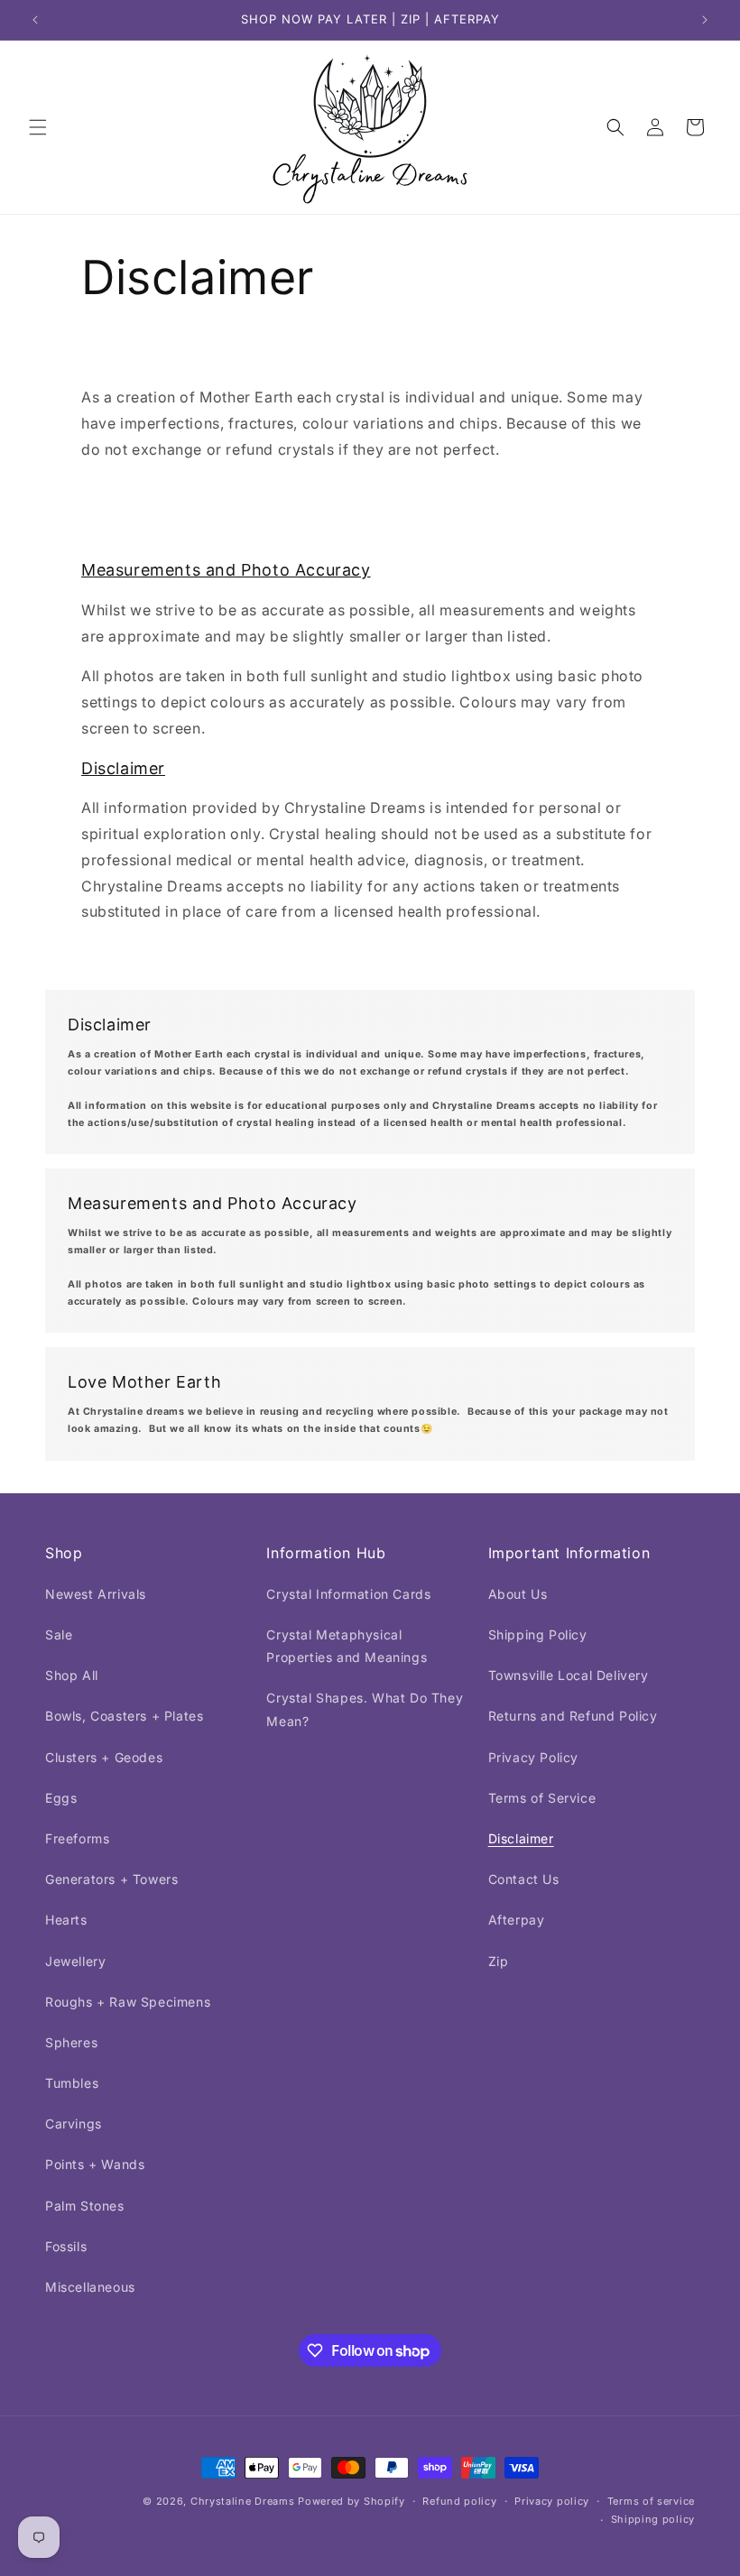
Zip (499, 1961)
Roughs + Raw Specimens (128, 2002)
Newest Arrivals (96, 1594)
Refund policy (459, 2501)
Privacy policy (552, 2501)
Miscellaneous (90, 2287)
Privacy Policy (533, 1757)
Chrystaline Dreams (244, 2501)
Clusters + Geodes (104, 1757)
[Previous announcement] (35, 20)
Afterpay (517, 1920)
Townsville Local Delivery (569, 1675)
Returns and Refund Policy (573, 1716)
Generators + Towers (111, 1879)
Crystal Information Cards (348, 1594)
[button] (38, 127)
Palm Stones (85, 2206)
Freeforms (77, 1838)
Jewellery (75, 1961)
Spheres (71, 2042)
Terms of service (651, 2501)
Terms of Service (542, 1798)
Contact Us (524, 1879)
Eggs (61, 1798)
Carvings (74, 2124)
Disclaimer (521, 1838)
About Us (518, 1594)
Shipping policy (653, 2519)
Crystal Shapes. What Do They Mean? (365, 1709)
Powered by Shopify (351, 2501)
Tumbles (72, 2083)
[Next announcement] (705, 20)
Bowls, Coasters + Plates (124, 1716)
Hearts (66, 1920)
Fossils (66, 2246)
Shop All (72, 1675)
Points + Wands (95, 2164)
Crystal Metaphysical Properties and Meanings (347, 1646)
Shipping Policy (538, 1634)
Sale (59, 1634)
